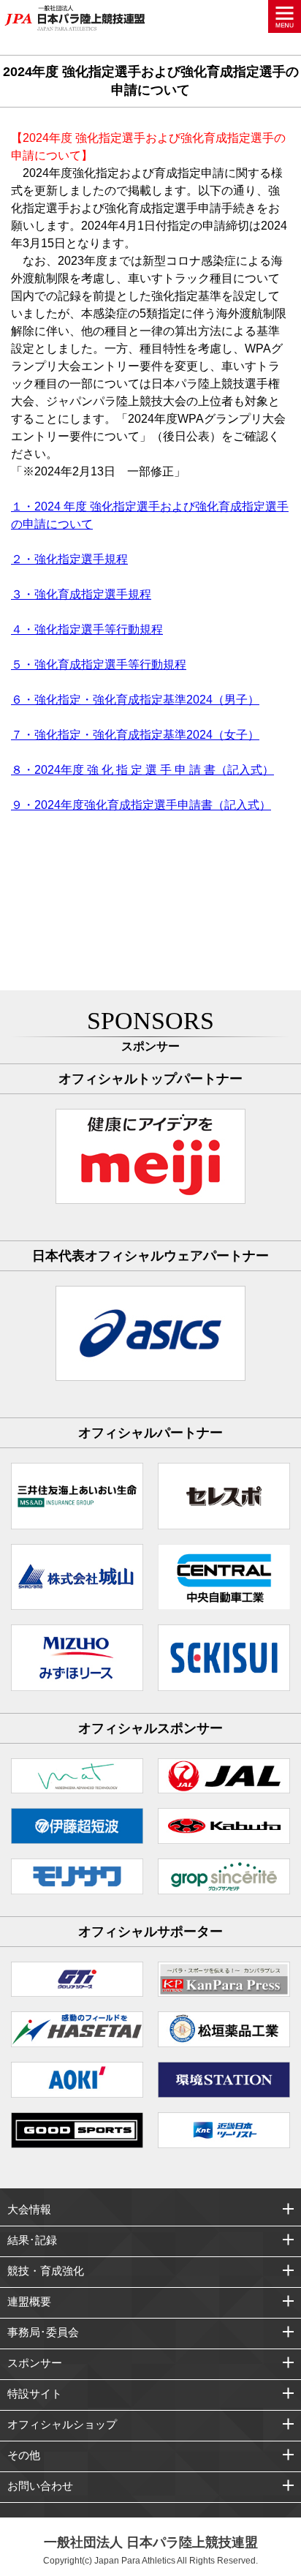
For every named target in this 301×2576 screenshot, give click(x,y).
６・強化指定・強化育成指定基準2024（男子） (135, 700)
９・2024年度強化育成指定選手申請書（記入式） (141, 805)
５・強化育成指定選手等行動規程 (99, 664)
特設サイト (35, 2394)
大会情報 (29, 2209)
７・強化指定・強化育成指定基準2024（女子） (135, 735)
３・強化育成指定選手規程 (81, 594)
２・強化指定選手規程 (69, 559)
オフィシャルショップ (62, 2424)
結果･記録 (32, 2240)
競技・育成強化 (46, 2271)
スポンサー (35, 2363)
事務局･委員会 (43, 2332)
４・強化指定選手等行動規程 (87, 629)
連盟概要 (29, 2301)
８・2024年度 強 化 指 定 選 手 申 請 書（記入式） (142, 770)
